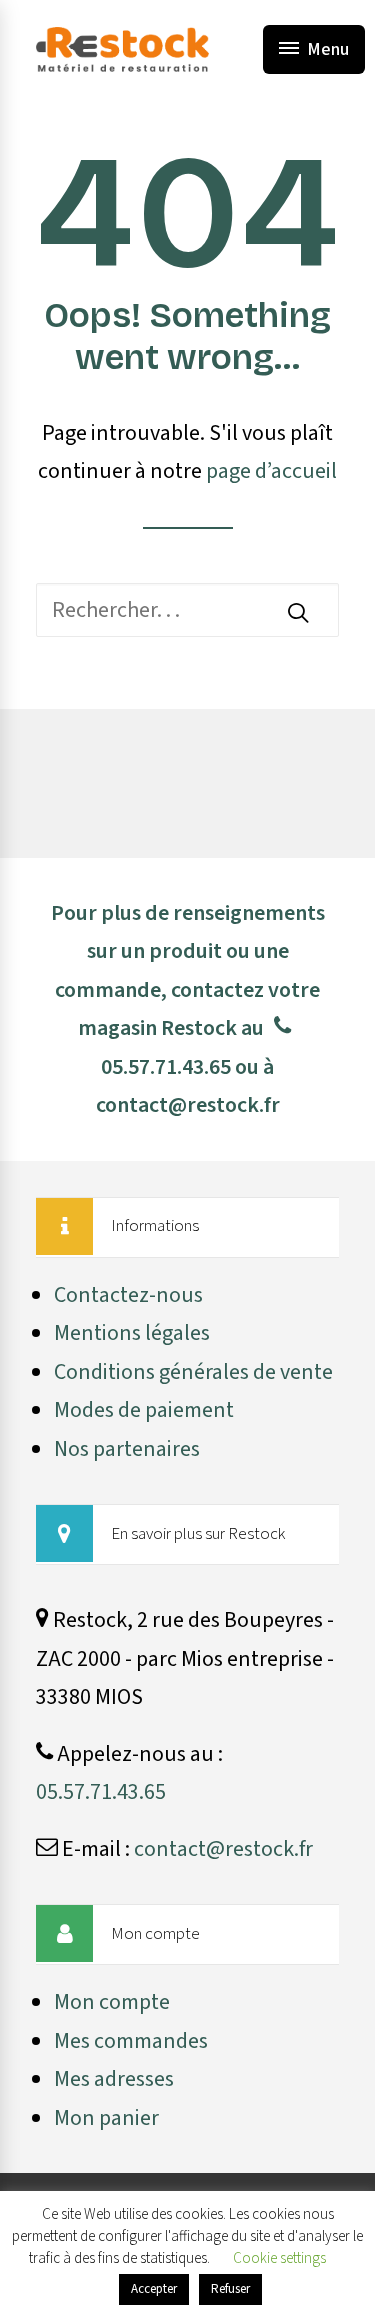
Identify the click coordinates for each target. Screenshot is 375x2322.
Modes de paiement (144, 1410)
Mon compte (112, 2002)
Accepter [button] (154, 2289)
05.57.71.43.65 (166, 1067)
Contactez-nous (128, 1295)
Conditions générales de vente (193, 1372)
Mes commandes (131, 2041)
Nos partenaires (127, 1449)
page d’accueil (271, 471)
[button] (298, 612)
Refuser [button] (230, 2289)
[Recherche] (187, 610)
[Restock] (122, 49)
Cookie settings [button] (279, 2258)
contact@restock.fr (188, 1105)
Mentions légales (132, 1333)
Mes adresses (114, 2079)
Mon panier (106, 2118)
